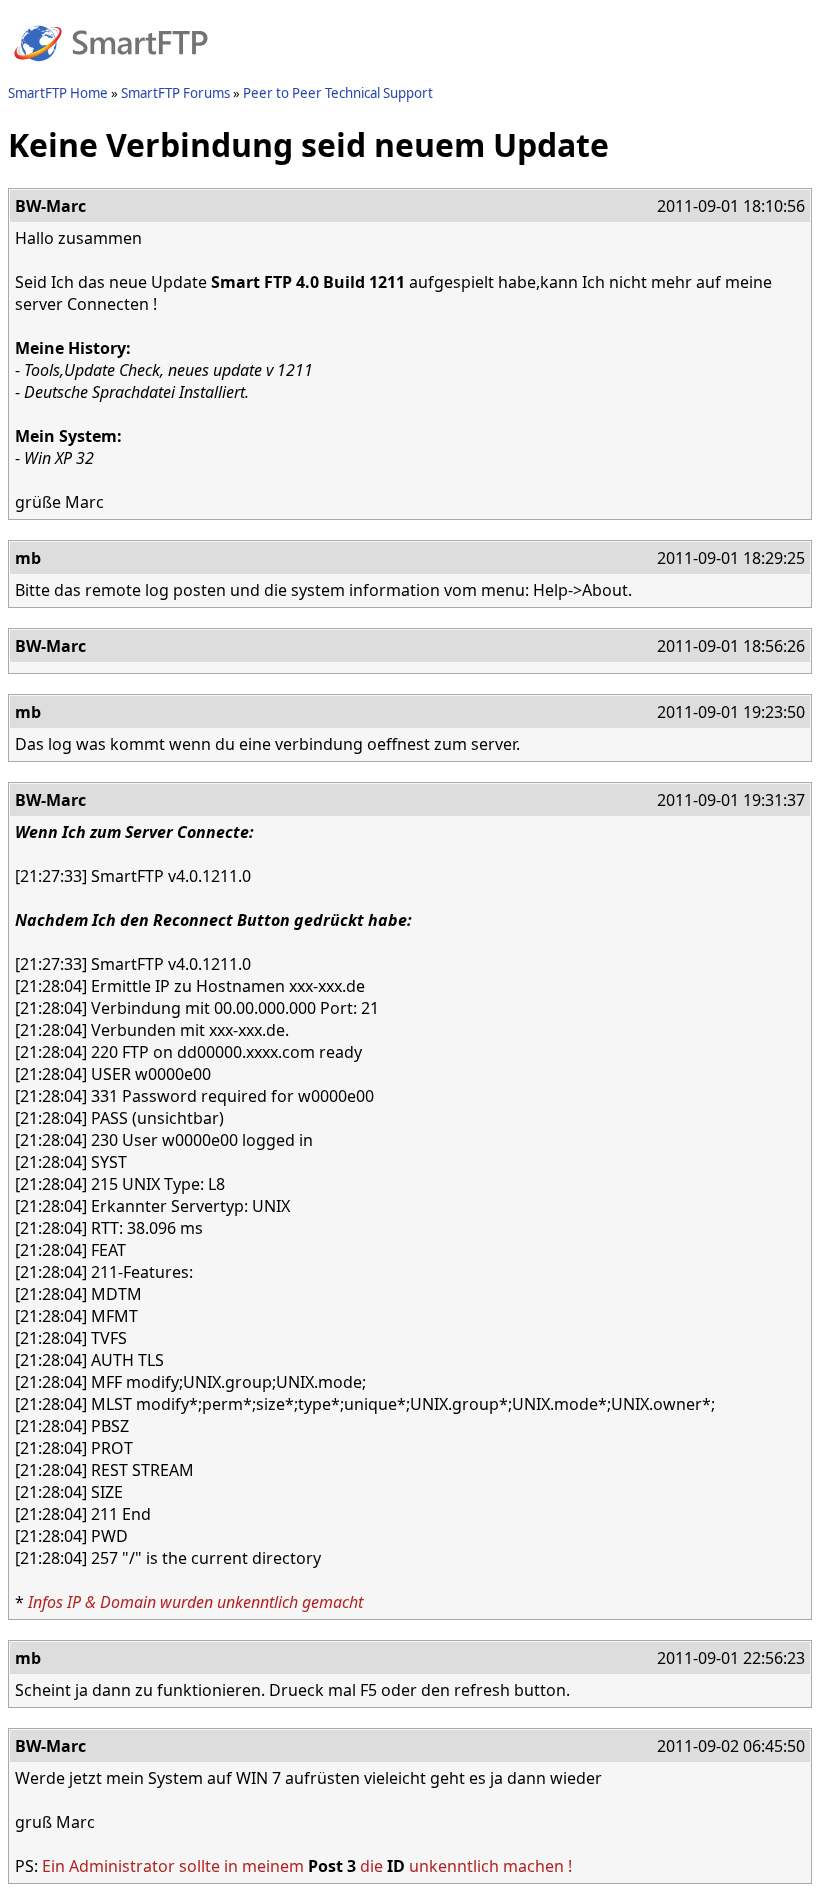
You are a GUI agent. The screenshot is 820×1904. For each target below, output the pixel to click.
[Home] (111, 73)
